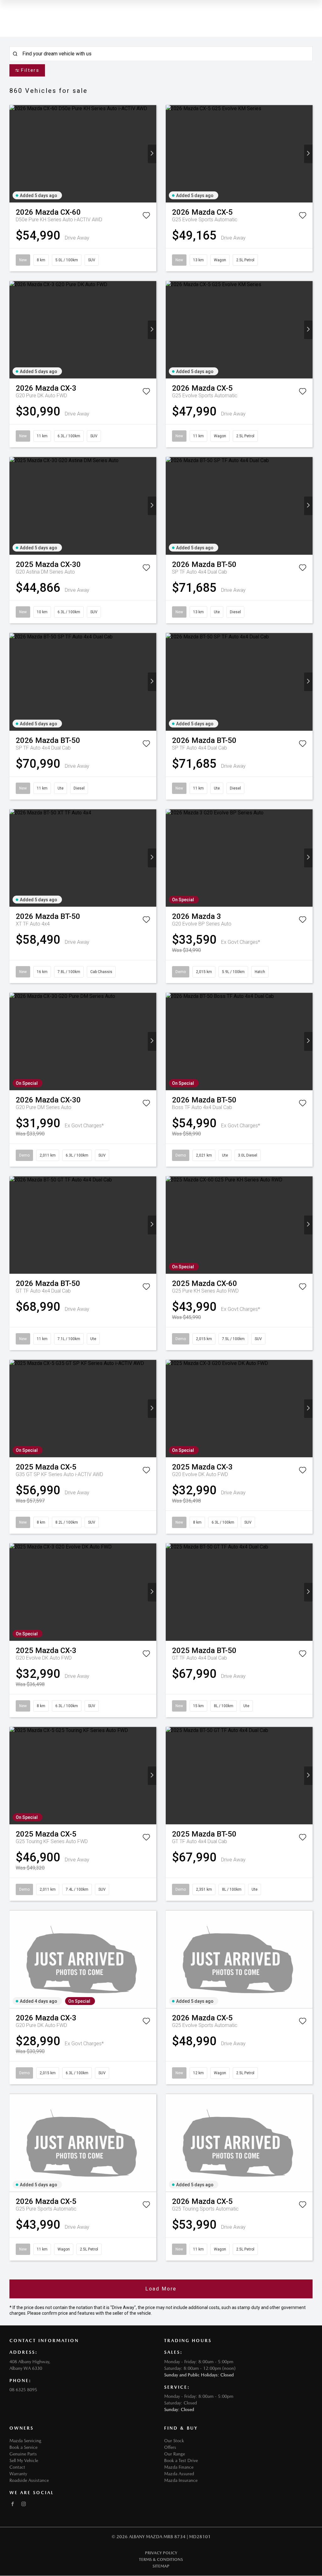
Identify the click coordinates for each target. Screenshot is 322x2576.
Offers (170, 2447)
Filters (30, 70)
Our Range (175, 2454)
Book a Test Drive (181, 2460)
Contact (17, 2467)
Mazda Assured (179, 2474)
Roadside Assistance (29, 2480)
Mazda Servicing (25, 2441)
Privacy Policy (161, 2553)
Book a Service (23, 2447)
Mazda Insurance (181, 2480)
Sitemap (161, 2566)
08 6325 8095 (23, 2390)
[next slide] (152, 154)
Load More (161, 2289)
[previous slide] (14, 154)
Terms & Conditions (161, 2559)
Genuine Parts (23, 2454)
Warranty (18, 2474)
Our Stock (174, 2441)
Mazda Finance (179, 2467)
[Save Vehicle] (146, 217)
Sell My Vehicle (24, 2460)
